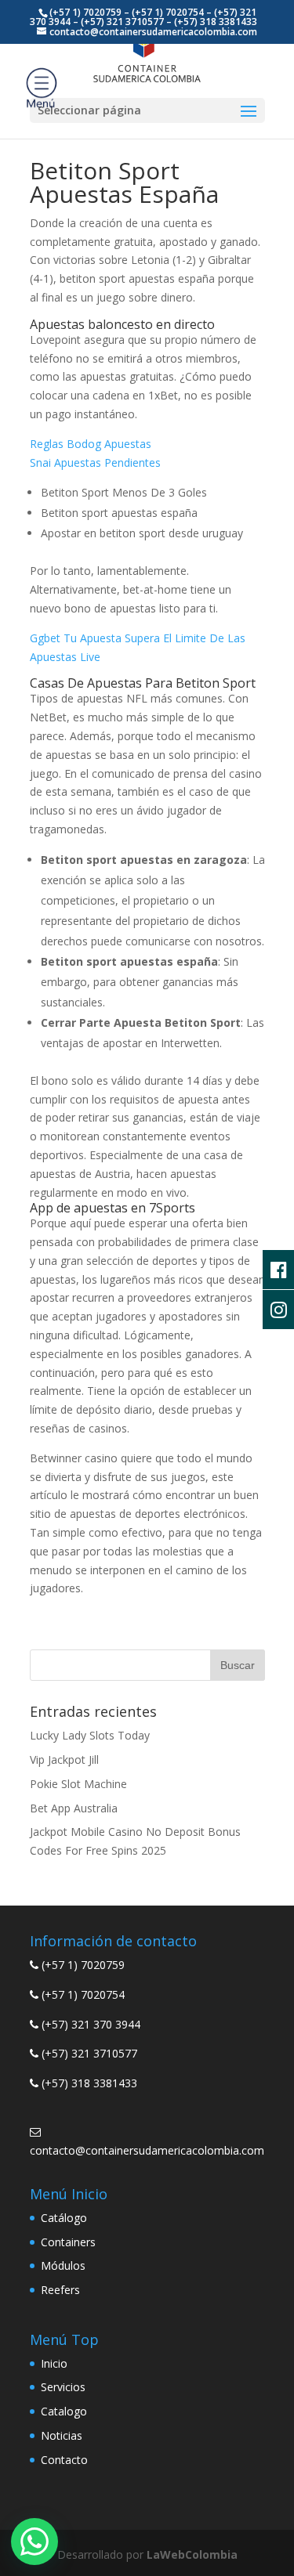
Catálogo (64, 2218)
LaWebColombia (192, 2554)
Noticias (62, 2435)
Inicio (54, 2363)
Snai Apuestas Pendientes (95, 462)
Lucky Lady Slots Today (90, 1735)
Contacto (64, 2460)
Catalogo (64, 2411)
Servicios (63, 2387)
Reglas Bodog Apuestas (91, 444)
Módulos (63, 2265)
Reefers (60, 2290)
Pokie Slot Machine (78, 1784)
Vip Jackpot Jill (64, 1759)
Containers (68, 2242)
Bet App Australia (74, 1808)
